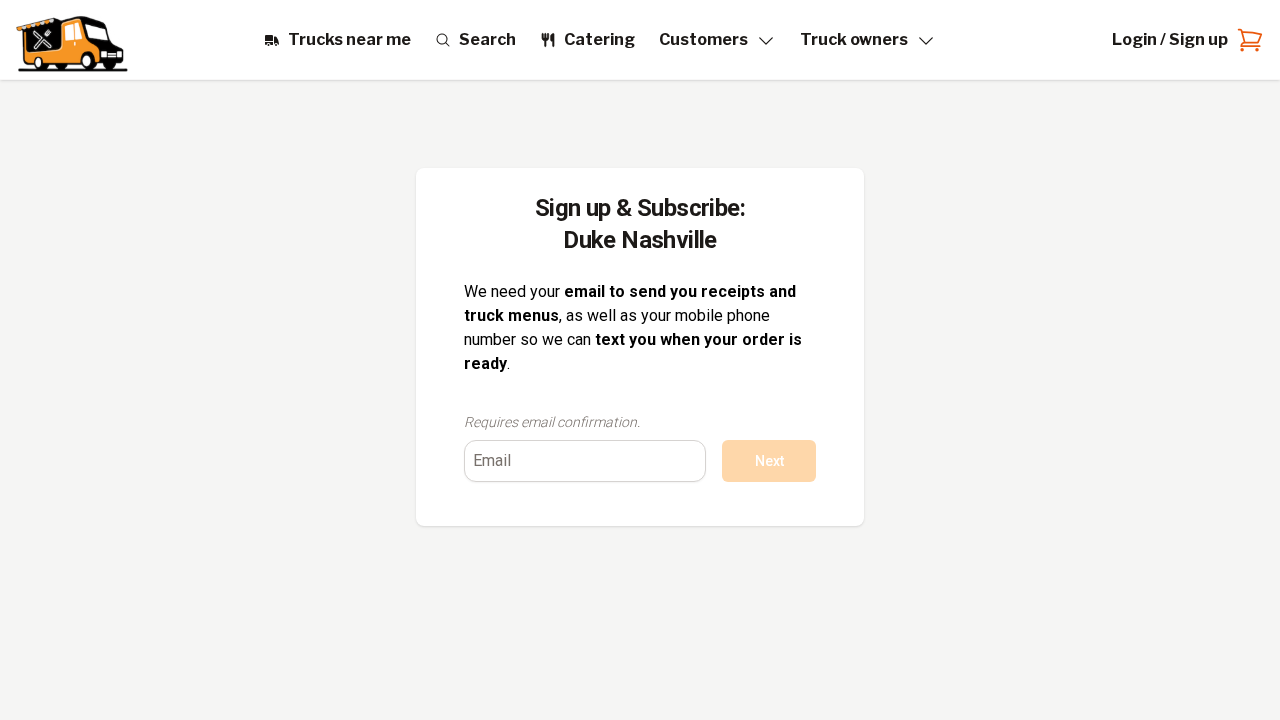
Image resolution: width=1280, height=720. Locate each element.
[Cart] (1246, 40)
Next (769, 461)
